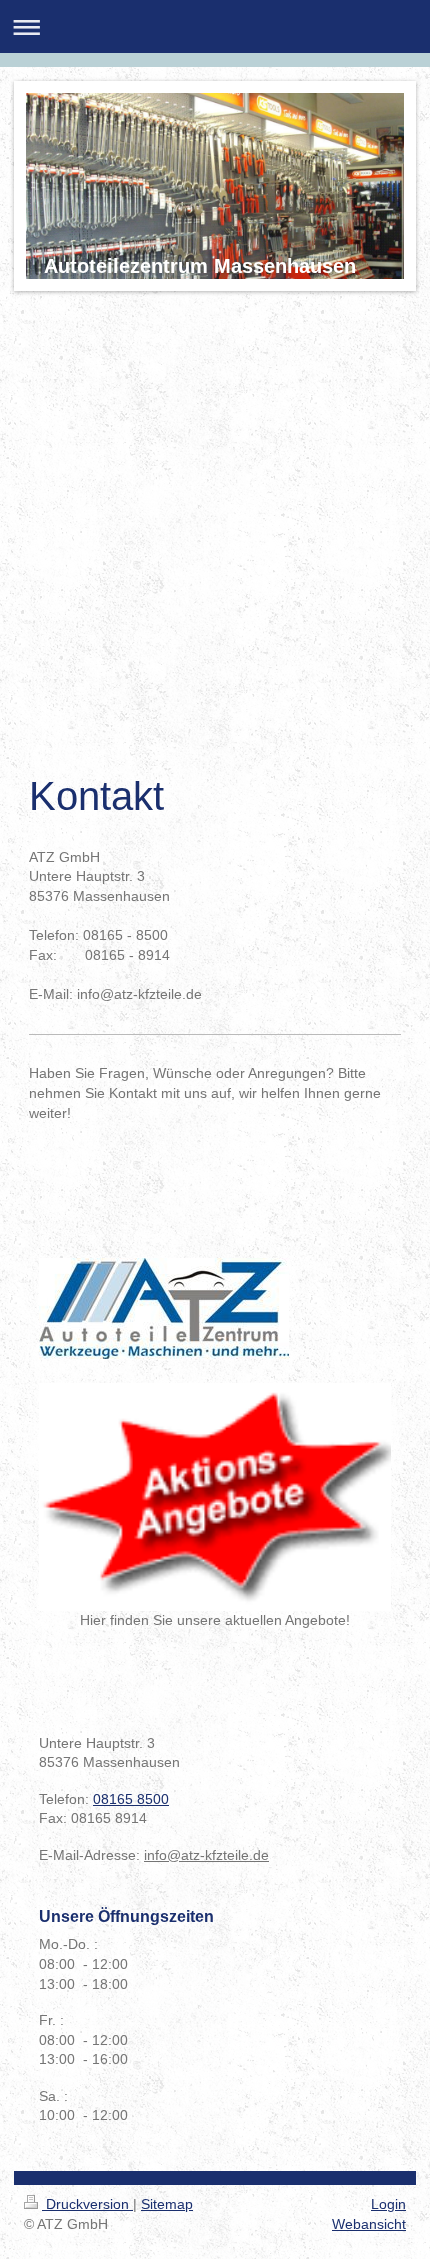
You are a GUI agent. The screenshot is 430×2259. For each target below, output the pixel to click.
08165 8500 (131, 1799)
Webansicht (369, 2224)
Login (388, 2204)
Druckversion (87, 2204)
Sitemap (167, 2204)
